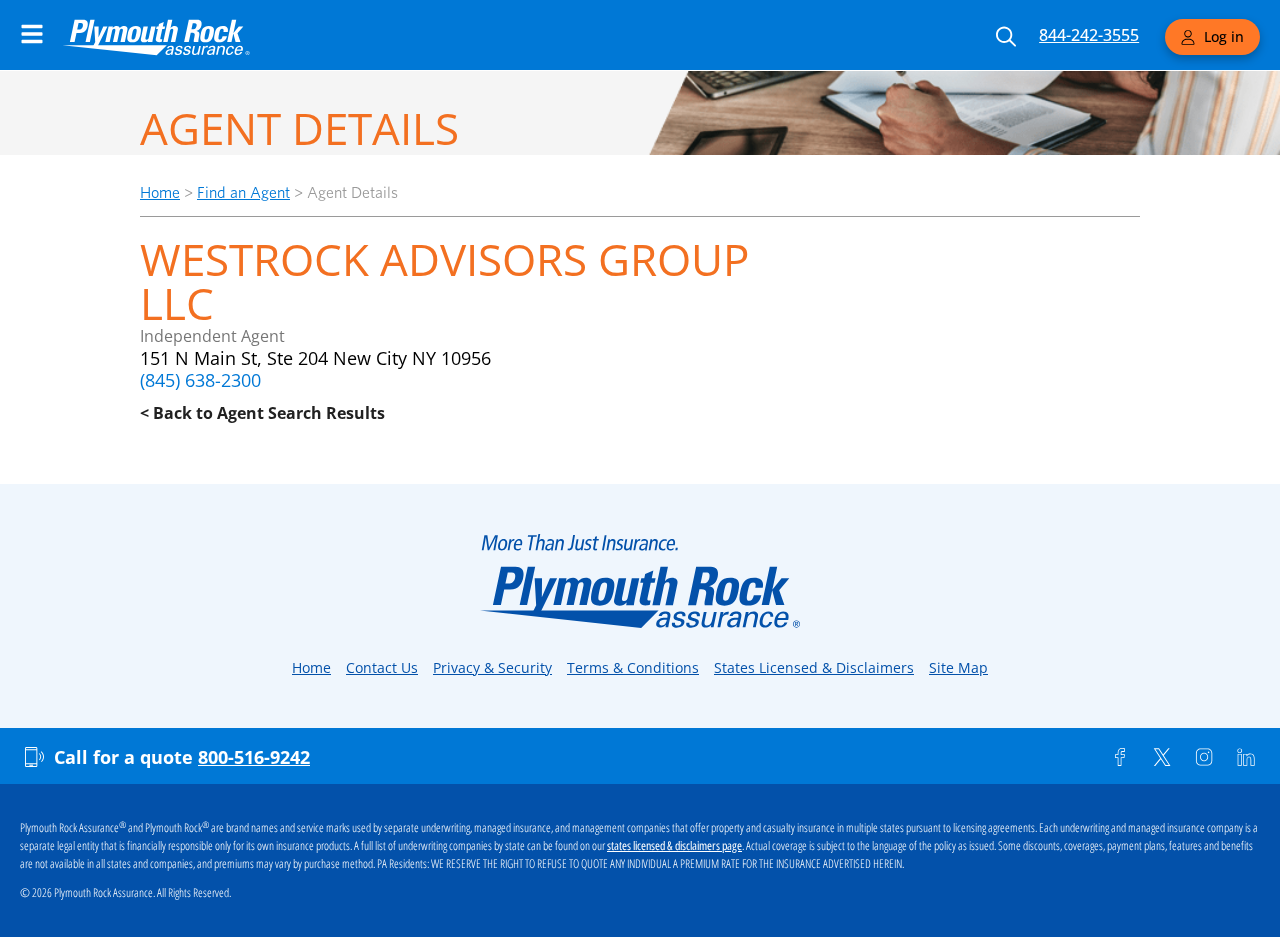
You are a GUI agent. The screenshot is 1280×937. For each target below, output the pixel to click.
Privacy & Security (492, 667)
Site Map (958, 667)
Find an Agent (243, 192)
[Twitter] (1162, 757)
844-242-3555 (1089, 35)
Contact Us (382, 667)
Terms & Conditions (633, 667)
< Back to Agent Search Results (262, 413)
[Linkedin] (1246, 757)
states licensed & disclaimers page (674, 846)
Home (160, 192)
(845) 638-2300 (200, 380)
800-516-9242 (254, 757)
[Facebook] (1120, 757)
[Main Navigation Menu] (32, 34)
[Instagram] (1204, 757)
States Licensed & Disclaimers (814, 667)
